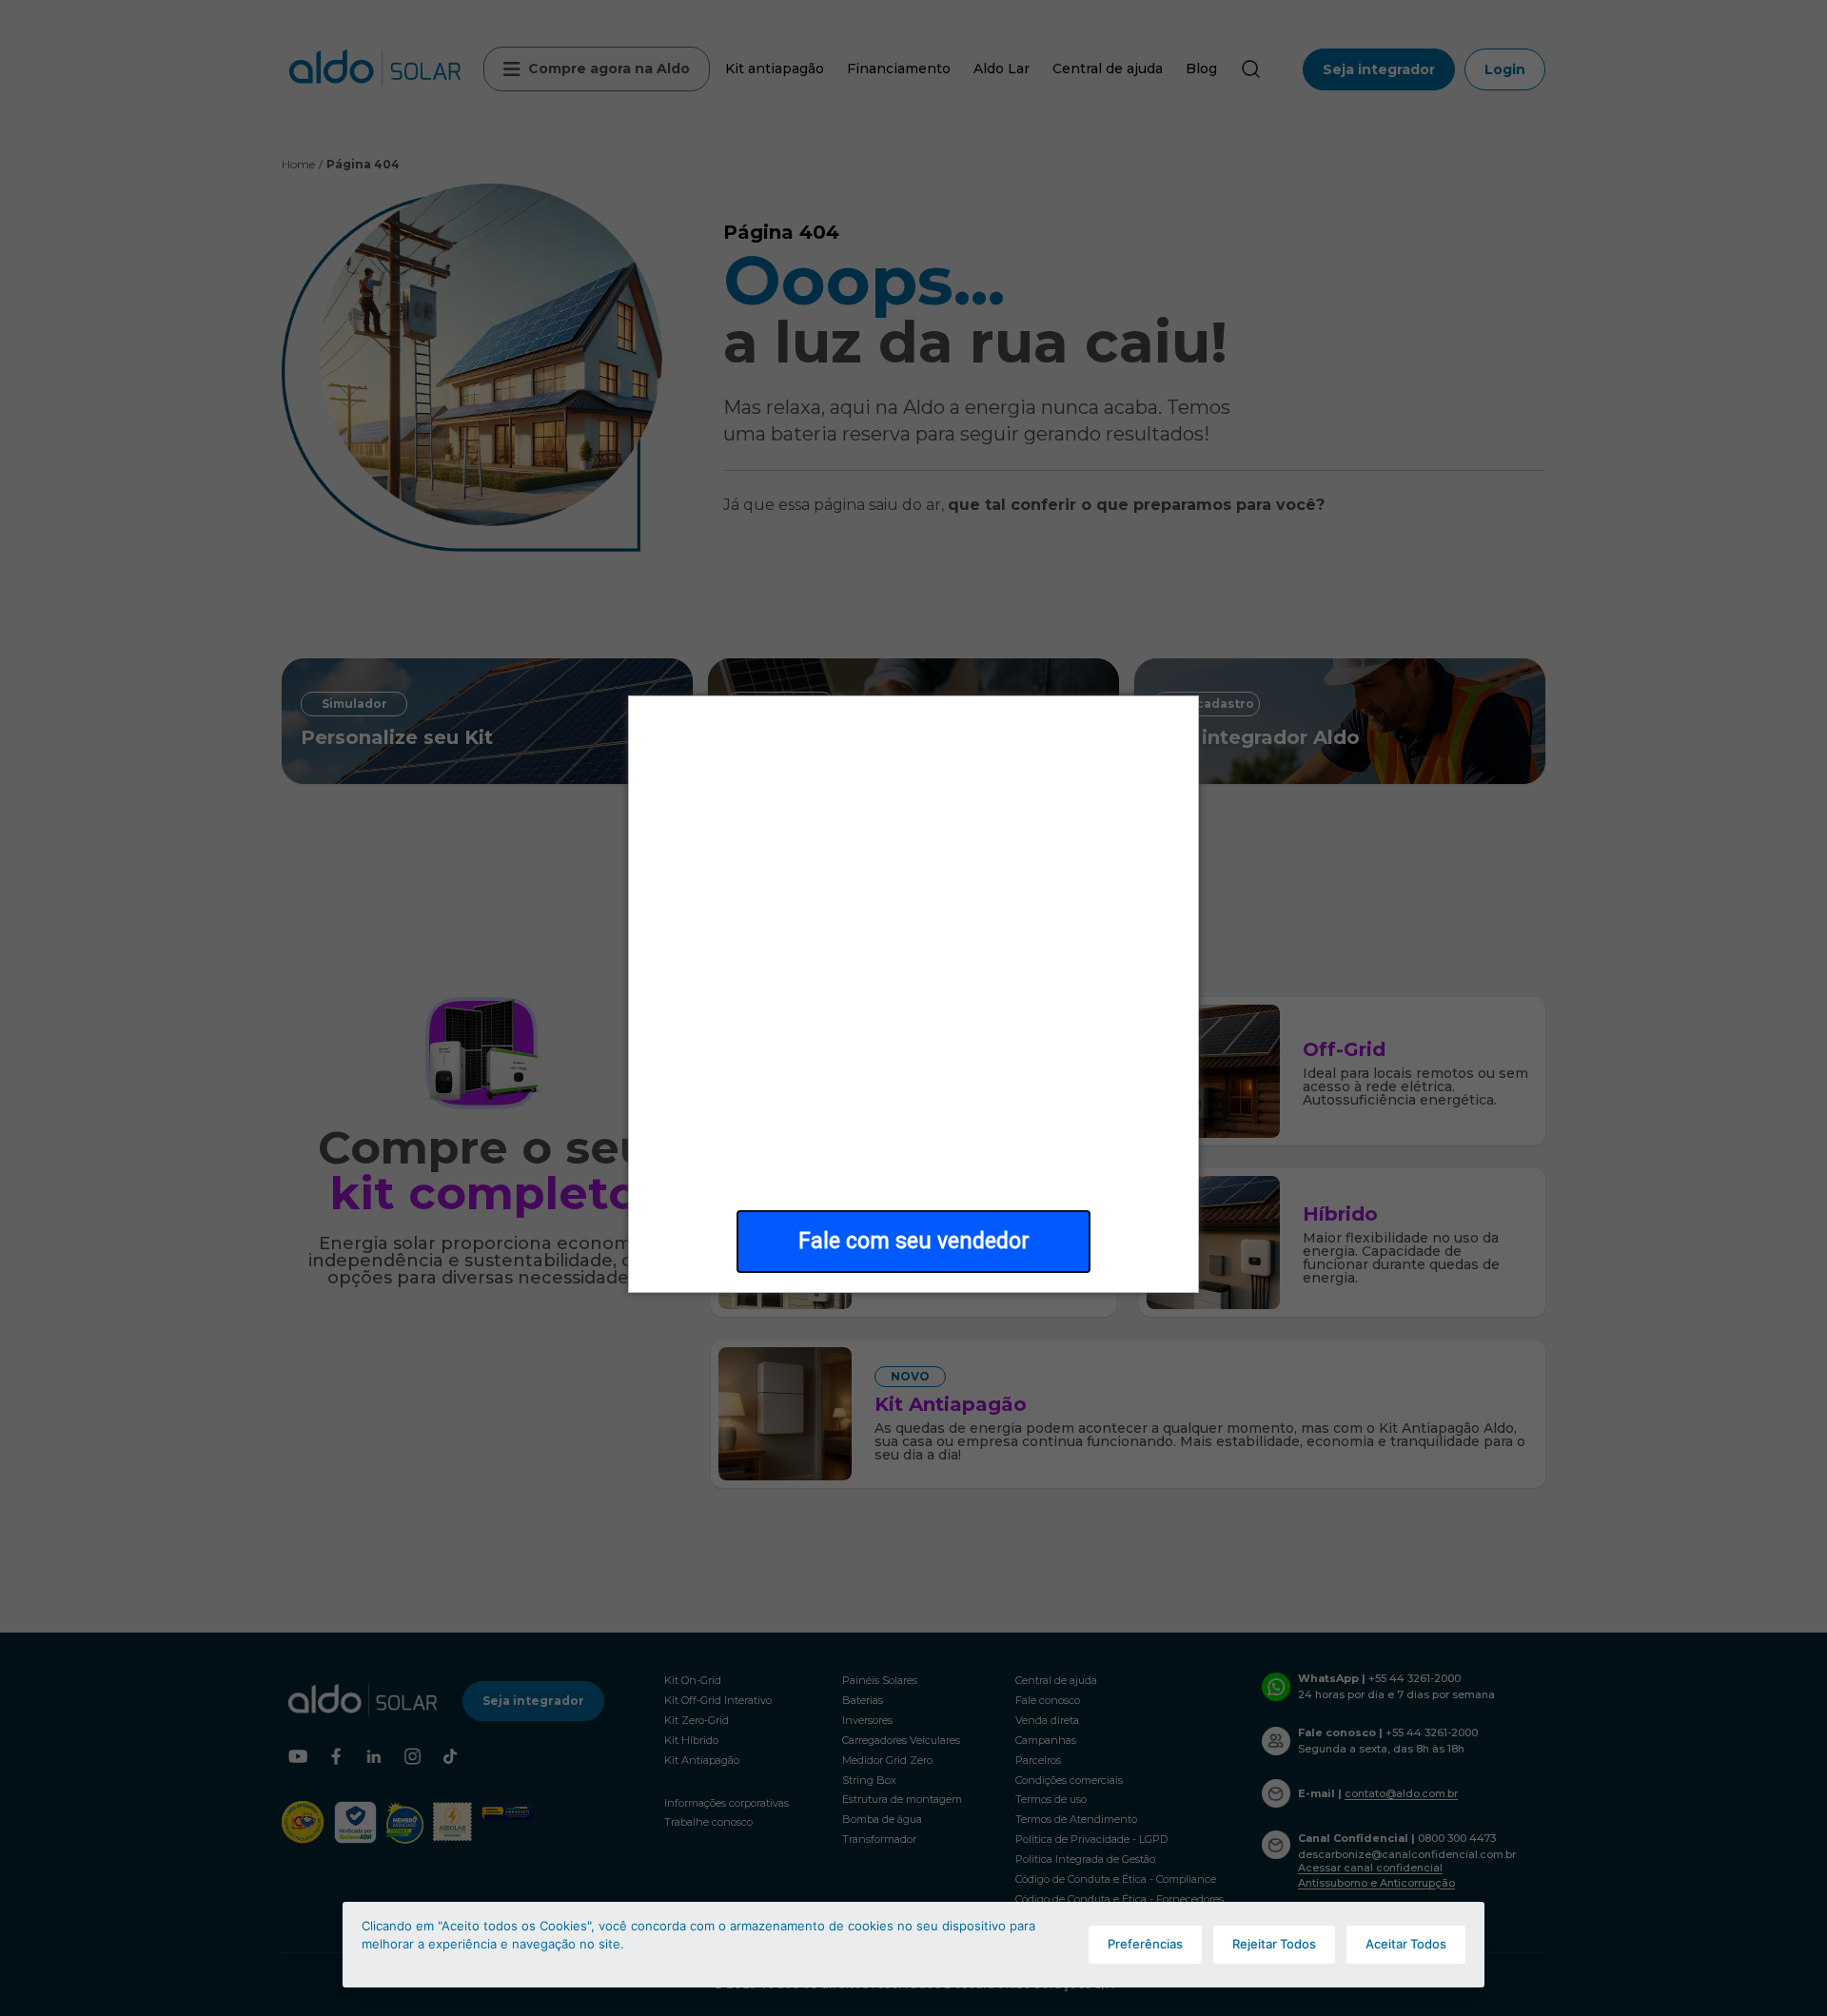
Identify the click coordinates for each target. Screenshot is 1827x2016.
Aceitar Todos (1406, 1944)
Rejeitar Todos (1274, 1944)
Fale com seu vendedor (914, 1241)
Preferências (1145, 1944)
